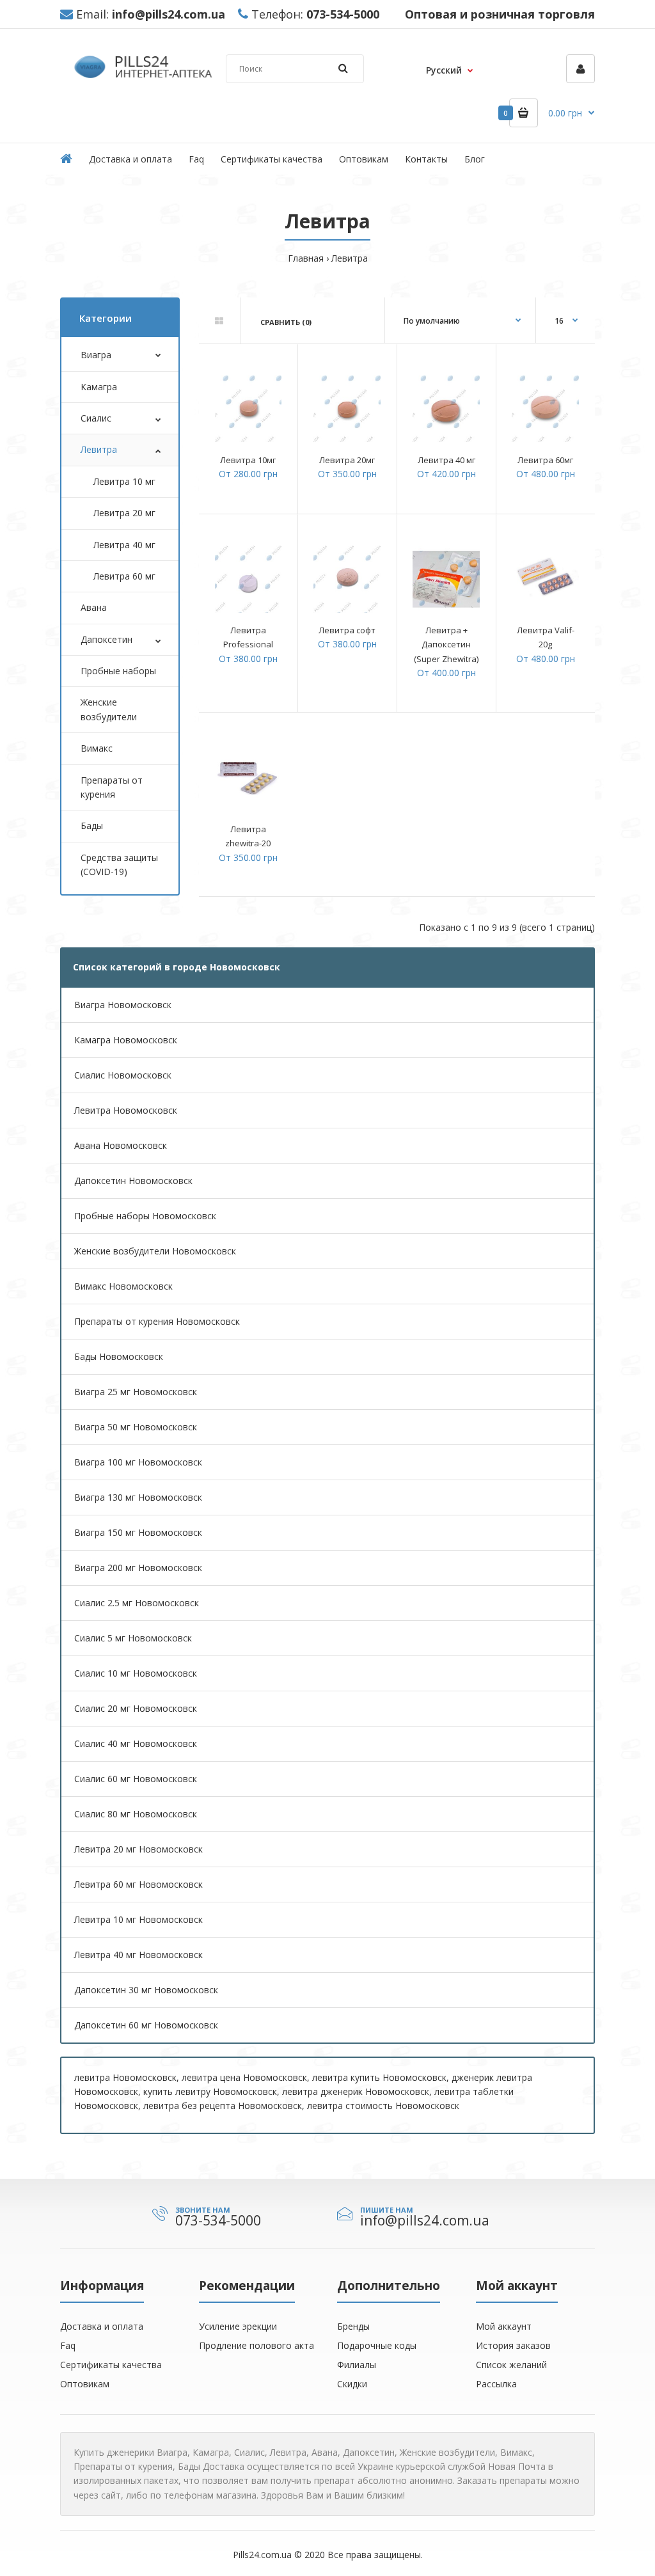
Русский (444, 70)
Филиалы (357, 2365)
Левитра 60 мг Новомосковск (138, 1884)
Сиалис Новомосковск (123, 1075)
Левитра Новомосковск (126, 1110)
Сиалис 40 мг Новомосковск (136, 1743)
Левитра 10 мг (124, 481)
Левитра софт (347, 630)
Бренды (353, 2326)
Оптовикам (85, 2384)
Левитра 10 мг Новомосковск (138, 1919)
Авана (94, 607)
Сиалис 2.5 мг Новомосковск (137, 1603)
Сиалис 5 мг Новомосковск (133, 1638)
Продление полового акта (256, 2345)
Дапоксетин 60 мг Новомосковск (146, 2025)
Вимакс (97, 748)
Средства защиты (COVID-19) (119, 865)
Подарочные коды (377, 2345)
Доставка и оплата (102, 2326)
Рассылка (496, 2384)
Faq (68, 2345)
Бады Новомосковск (119, 1356)
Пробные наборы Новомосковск (145, 1216)
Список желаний (511, 2365)
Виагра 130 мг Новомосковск (138, 1497)
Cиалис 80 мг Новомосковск (136, 1814)
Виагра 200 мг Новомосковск (138, 1568)
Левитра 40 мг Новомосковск (138, 1955)
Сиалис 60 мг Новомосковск (136, 1779)
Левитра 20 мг (124, 513)
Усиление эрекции (238, 2326)
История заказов (513, 2345)
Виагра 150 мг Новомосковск (138, 1532)
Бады (92, 826)
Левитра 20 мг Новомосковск (138, 1849)
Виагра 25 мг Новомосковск (136, 1392)
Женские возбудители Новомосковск (155, 1251)
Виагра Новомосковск (123, 1005)
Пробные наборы (118, 671)
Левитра (350, 258)
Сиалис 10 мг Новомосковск (136, 1673)
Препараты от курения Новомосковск (157, 1321)
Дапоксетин (107, 639)
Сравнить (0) (286, 322)
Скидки (352, 2384)
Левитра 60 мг (124, 576)
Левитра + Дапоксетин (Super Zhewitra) (446, 644)
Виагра (96, 355)
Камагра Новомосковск (126, 1040)
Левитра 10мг (248, 460)
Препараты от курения (112, 787)
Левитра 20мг (347, 460)
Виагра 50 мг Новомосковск (136, 1427)
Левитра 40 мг (124, 545)
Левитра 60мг (545, 460)
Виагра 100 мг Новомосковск (138, 1462)
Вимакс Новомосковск (123, 1286)
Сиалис (96, 418)
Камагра (99, 387)
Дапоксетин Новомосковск (133, 1181)
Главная (306, 258)
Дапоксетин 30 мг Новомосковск (146, 1990)
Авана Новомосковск (121, 1145)
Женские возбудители (109, 709)
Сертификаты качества (111, 2365)
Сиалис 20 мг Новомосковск (136, 1708)
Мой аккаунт (504, 2326)
